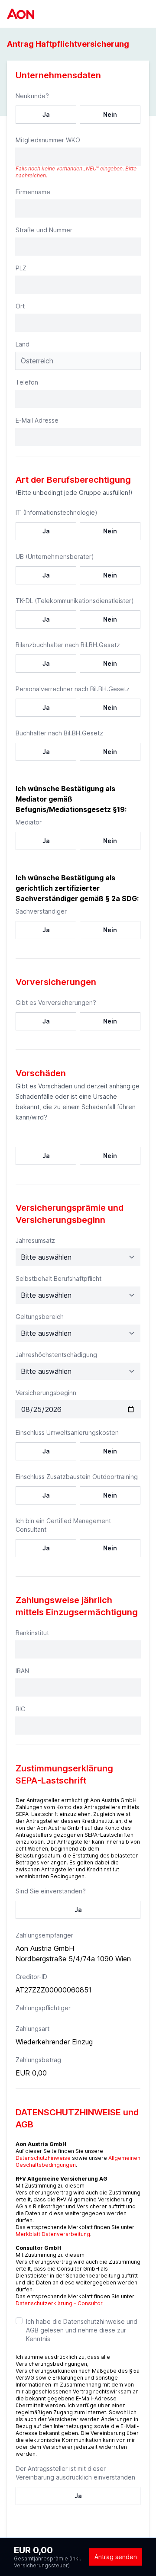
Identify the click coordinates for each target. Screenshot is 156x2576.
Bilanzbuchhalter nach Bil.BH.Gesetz (68, 645)
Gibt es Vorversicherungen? (56, 1002)
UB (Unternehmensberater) (55, 557)
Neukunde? (32, 96)
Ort (20, 306)
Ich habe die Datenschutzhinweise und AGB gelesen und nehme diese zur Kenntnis (82, 2330)
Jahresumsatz (35, 1240)
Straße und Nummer (44, 230)
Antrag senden (116, 2557)
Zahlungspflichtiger (43, 2008)
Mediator (29, 822)
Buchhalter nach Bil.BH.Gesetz (59, 733)
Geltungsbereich (40, 1317)
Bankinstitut (32, 1633)
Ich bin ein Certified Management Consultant (63, 1525)
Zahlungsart (32, 2029)
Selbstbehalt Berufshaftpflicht (58, 1278)
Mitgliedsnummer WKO (48, 140)
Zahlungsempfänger (44, 1935)
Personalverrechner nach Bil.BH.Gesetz (73, 689)
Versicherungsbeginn (46, 1393)
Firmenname (33, 192)
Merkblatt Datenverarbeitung (53, 2234)
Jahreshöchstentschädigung (56, 1355)
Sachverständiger (41, 911)
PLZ (21, 268)
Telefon (27, 382)
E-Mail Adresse (37, 420)
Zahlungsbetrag (38, 2060)
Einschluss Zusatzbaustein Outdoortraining (77, 1477)
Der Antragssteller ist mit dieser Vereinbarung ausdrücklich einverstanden (75, 2473)
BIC (20, 1709)
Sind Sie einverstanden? (51, 1891)
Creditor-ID (31, 1977)
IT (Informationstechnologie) (57, 512)
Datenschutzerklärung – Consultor (59, 2303)
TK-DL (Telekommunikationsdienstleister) (75, 601)
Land (23, 344)
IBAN (22, 1671)
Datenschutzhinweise (43, 2158)
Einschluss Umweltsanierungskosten (67, 1432)
